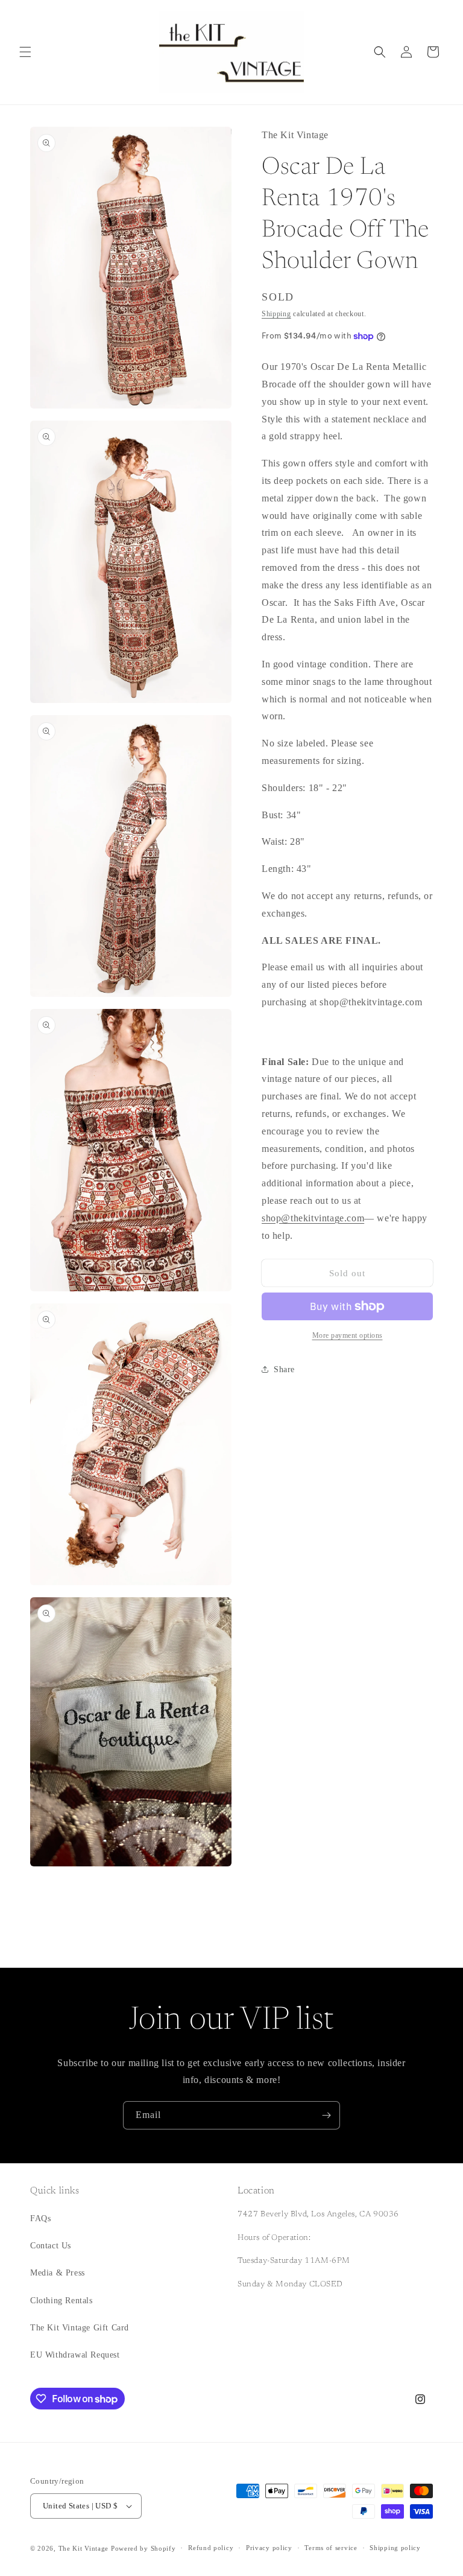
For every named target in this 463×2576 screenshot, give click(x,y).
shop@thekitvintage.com (313, 1218)
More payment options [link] (348, 1335)
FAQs (40, 2218)
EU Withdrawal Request (75, 2355)
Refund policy (211, 2548)
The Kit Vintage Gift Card (80, 2328)
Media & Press (58, 2273)
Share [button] (284, 1369)
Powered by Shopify (143, 2548)
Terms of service (331, 2548)
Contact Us (51, 2246)
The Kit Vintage (84, 2548)
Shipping (276, 314)
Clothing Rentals (61, 2301)
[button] (25, 52)
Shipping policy (395, 2548)
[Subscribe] (326, 2115)
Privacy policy (269, 2548)
